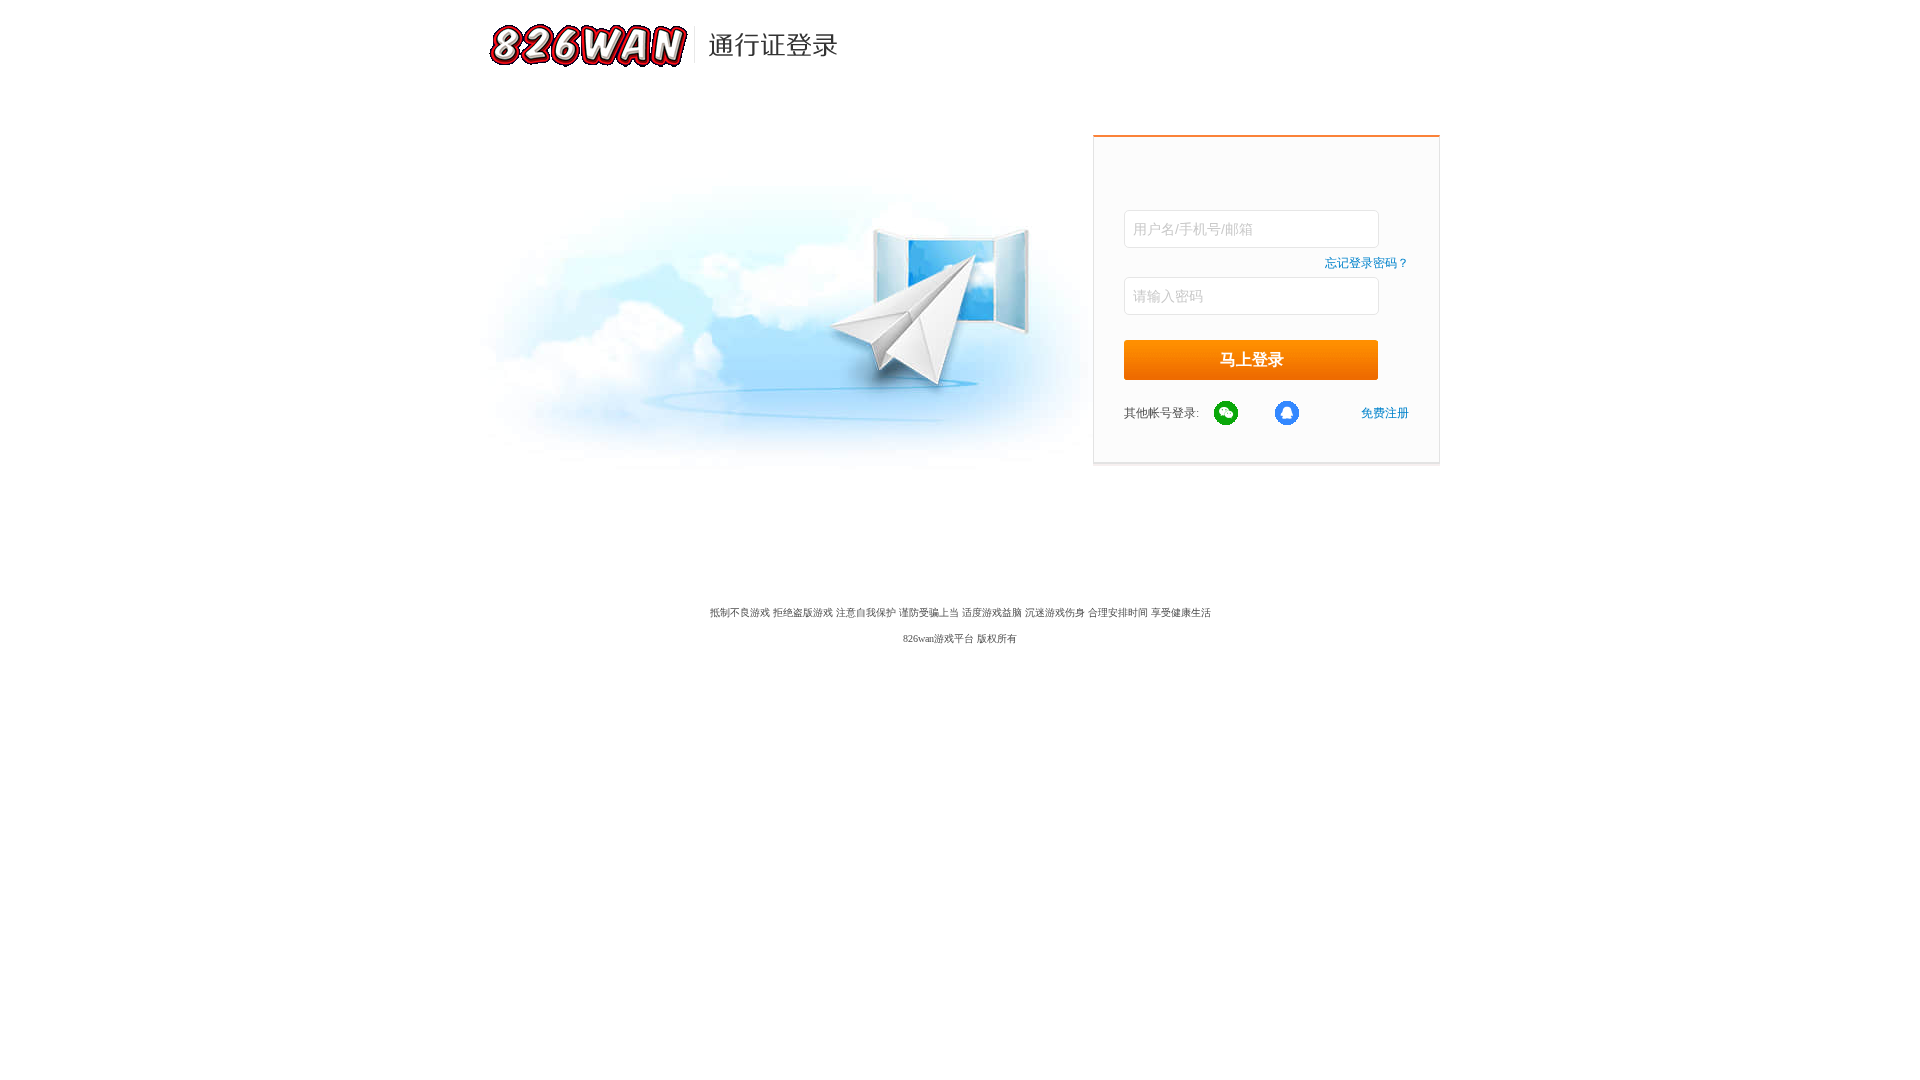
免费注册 (1385, 413)
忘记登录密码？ (1367, 263)
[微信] (1237, 414)
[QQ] (1298, 414)
